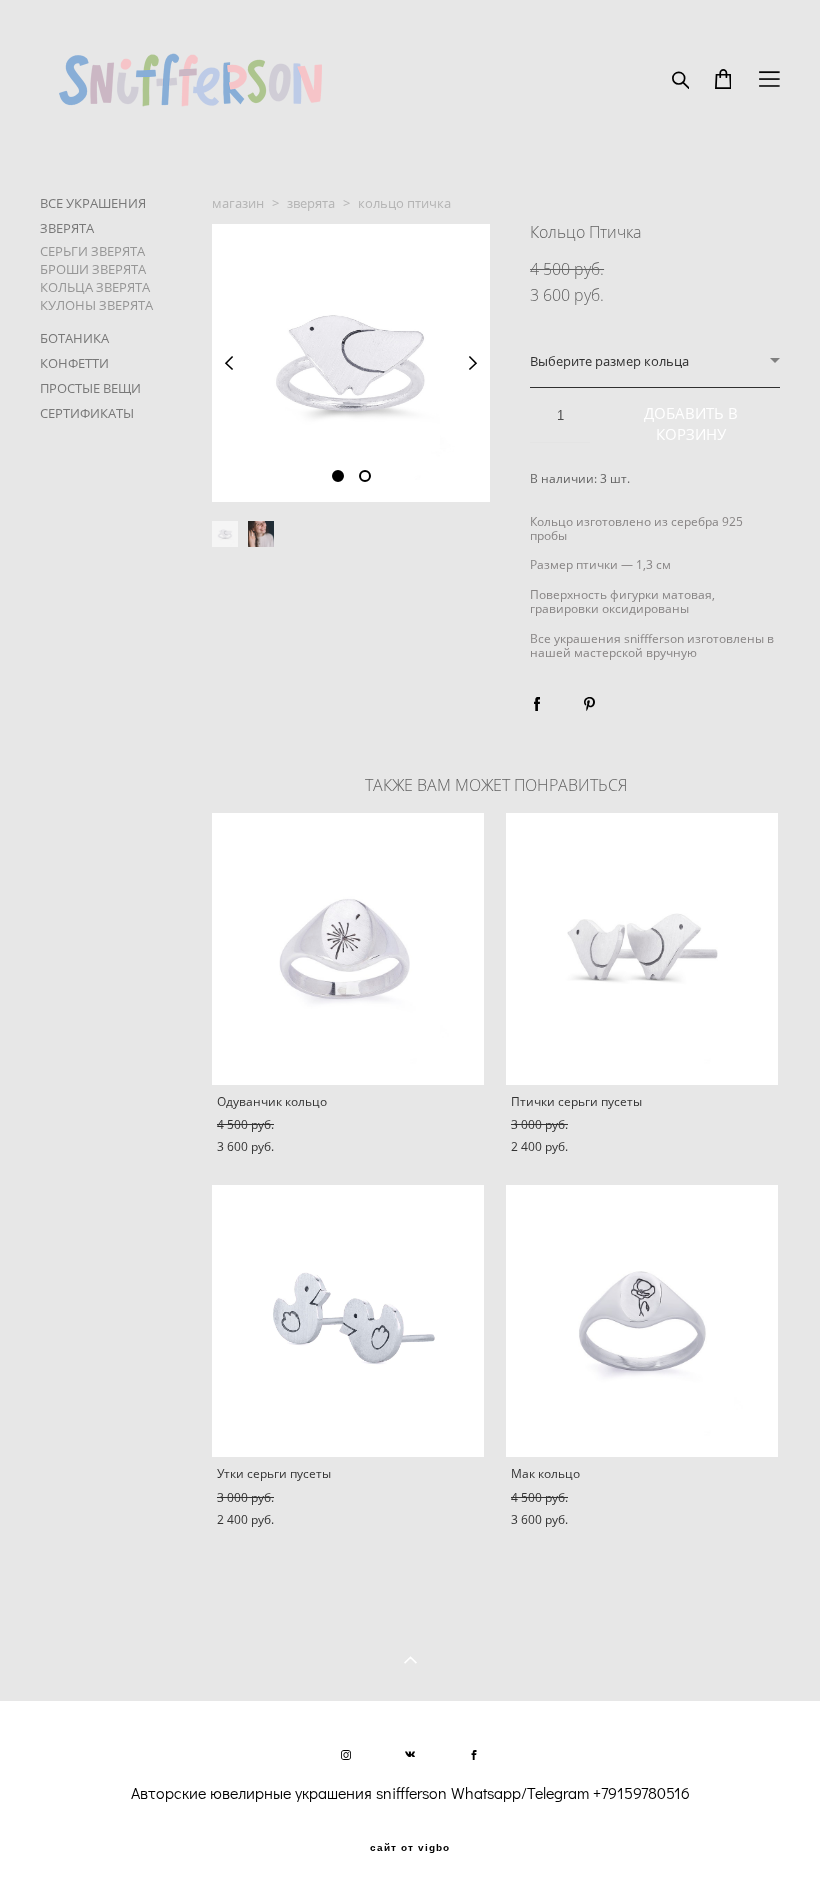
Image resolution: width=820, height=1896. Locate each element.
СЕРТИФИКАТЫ (87, 413)
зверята (311, 203)
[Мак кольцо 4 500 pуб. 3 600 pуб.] (642, 1321)
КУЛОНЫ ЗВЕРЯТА (96, 305)
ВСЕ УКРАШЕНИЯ (93, 203)
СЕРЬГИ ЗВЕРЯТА (92, 251)
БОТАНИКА (74, 338)
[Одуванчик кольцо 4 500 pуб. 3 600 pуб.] (348, 949)
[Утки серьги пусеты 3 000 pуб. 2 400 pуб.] (348, 1321)
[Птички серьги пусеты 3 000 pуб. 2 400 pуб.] (642, 949)
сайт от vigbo (410, 1848)
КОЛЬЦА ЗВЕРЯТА (95, 287)
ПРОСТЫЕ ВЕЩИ (90, 388)
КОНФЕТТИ (74, 363)
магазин (238, 203)
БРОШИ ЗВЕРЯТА (93, 269)
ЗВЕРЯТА (67, 228)
